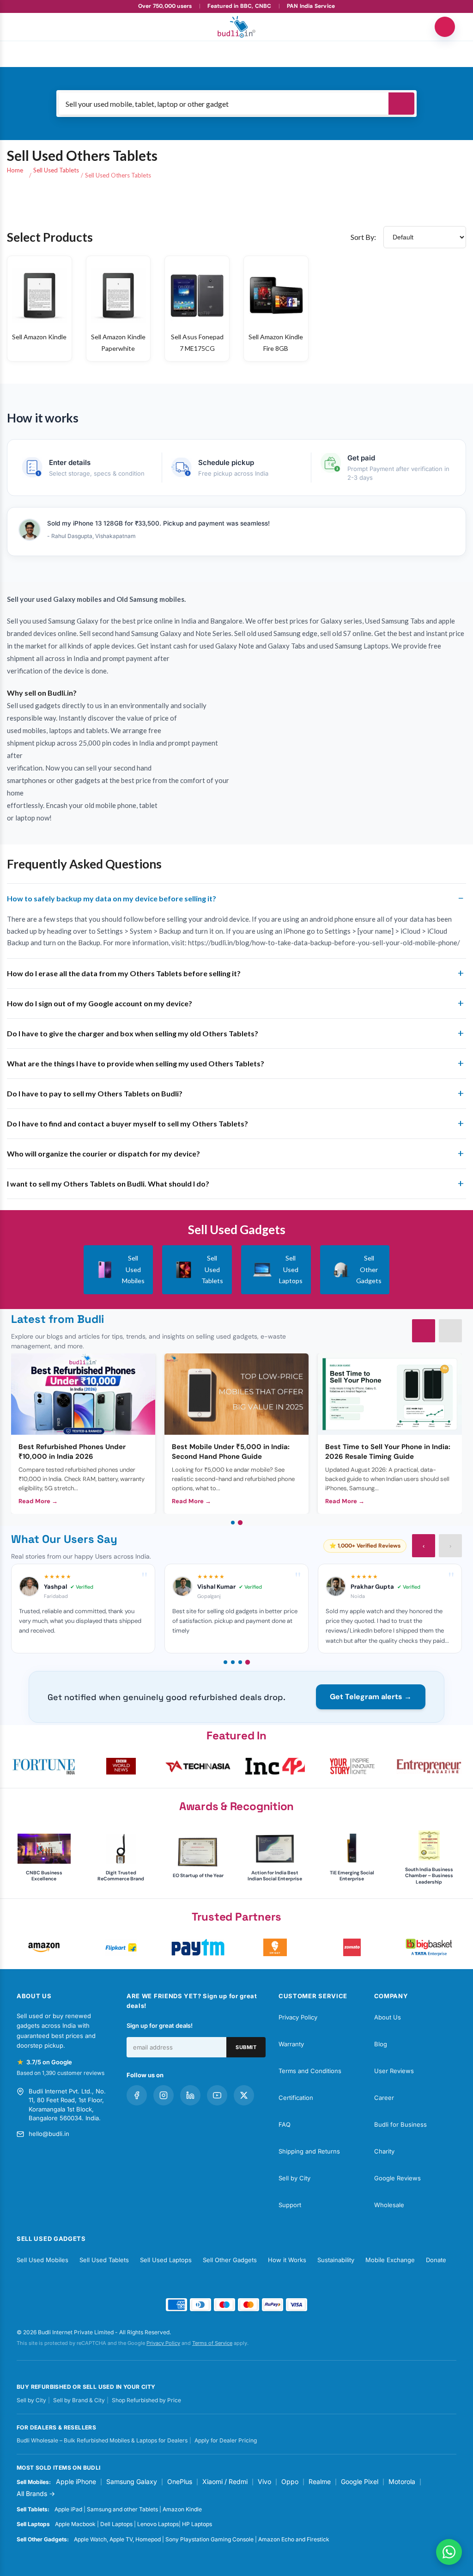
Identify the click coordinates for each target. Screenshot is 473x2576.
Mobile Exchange (390, 2260)
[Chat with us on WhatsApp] (449, 2552)
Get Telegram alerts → (371, 1697)
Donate (436, 2260)
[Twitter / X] (244, 2095)
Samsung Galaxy (132, 2481)
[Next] (450, 1331)
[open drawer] (28, 27)
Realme (320, 2481)
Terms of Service (212, 2343)
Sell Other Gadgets (230, 2260)
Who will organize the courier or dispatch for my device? (103, 1153)
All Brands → (36, 2493)
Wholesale (389, 2205)
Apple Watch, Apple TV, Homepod (117, 2539)
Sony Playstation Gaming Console (209, 2539)
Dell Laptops (116, 2524)
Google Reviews (397, 2178)
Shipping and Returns (309, 2151)
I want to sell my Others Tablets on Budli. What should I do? (108, 1184)
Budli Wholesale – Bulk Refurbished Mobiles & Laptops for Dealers (102, 2440)
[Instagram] (164, 2095)
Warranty (291, 2044)
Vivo (264, 2481)
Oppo (290, 2481)
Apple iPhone (76, 2481)
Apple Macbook (75, 2524)
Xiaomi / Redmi (225, 2481)
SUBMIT (246, 2047)
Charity (384, 2151)
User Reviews (394, 2071)
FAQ (285, 2124)
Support (290, 2205)
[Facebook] (137, 2095)
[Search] (401, 104)
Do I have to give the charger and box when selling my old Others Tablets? (133, 1033)
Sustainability (336, 2260)
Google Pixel (360, 2481)
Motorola (402, 2481)
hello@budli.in (49, 2134)
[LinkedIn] (190, 2095)
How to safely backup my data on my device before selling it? (112, 898)
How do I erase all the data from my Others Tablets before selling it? (124, 973)
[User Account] (445, 27)
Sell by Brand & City (79, 2400)
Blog (381, 2044)
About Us (388, 2017)
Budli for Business (400, 2124)
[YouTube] (217, 2095)
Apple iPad (68, 2509)
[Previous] (424, 1331)
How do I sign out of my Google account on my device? (100, 1003)
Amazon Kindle (182, 2509)
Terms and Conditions (310, 2071)
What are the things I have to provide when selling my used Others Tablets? (136, 1063)
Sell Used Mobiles (42, 2260)
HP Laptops (197, 2524)
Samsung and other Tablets (122, 2509)
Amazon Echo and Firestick (294, 2539)
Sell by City (294, 2178)
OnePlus (180, 2481)
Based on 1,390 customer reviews (61, 2073)
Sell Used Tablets (56, 170)
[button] (44, 1766)
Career (384, 2098)
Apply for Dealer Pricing (226, 2440)
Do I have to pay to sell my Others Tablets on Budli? (95, 1093)
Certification (296, 2098)
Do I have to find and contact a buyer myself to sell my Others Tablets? (127, 1123)
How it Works (287, 2260)
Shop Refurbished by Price (146, 2400)
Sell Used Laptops (166, 2260)
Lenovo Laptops (158, 2524)
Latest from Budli (58, 1319)
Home (15, 170)
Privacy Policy (298, 2017)
